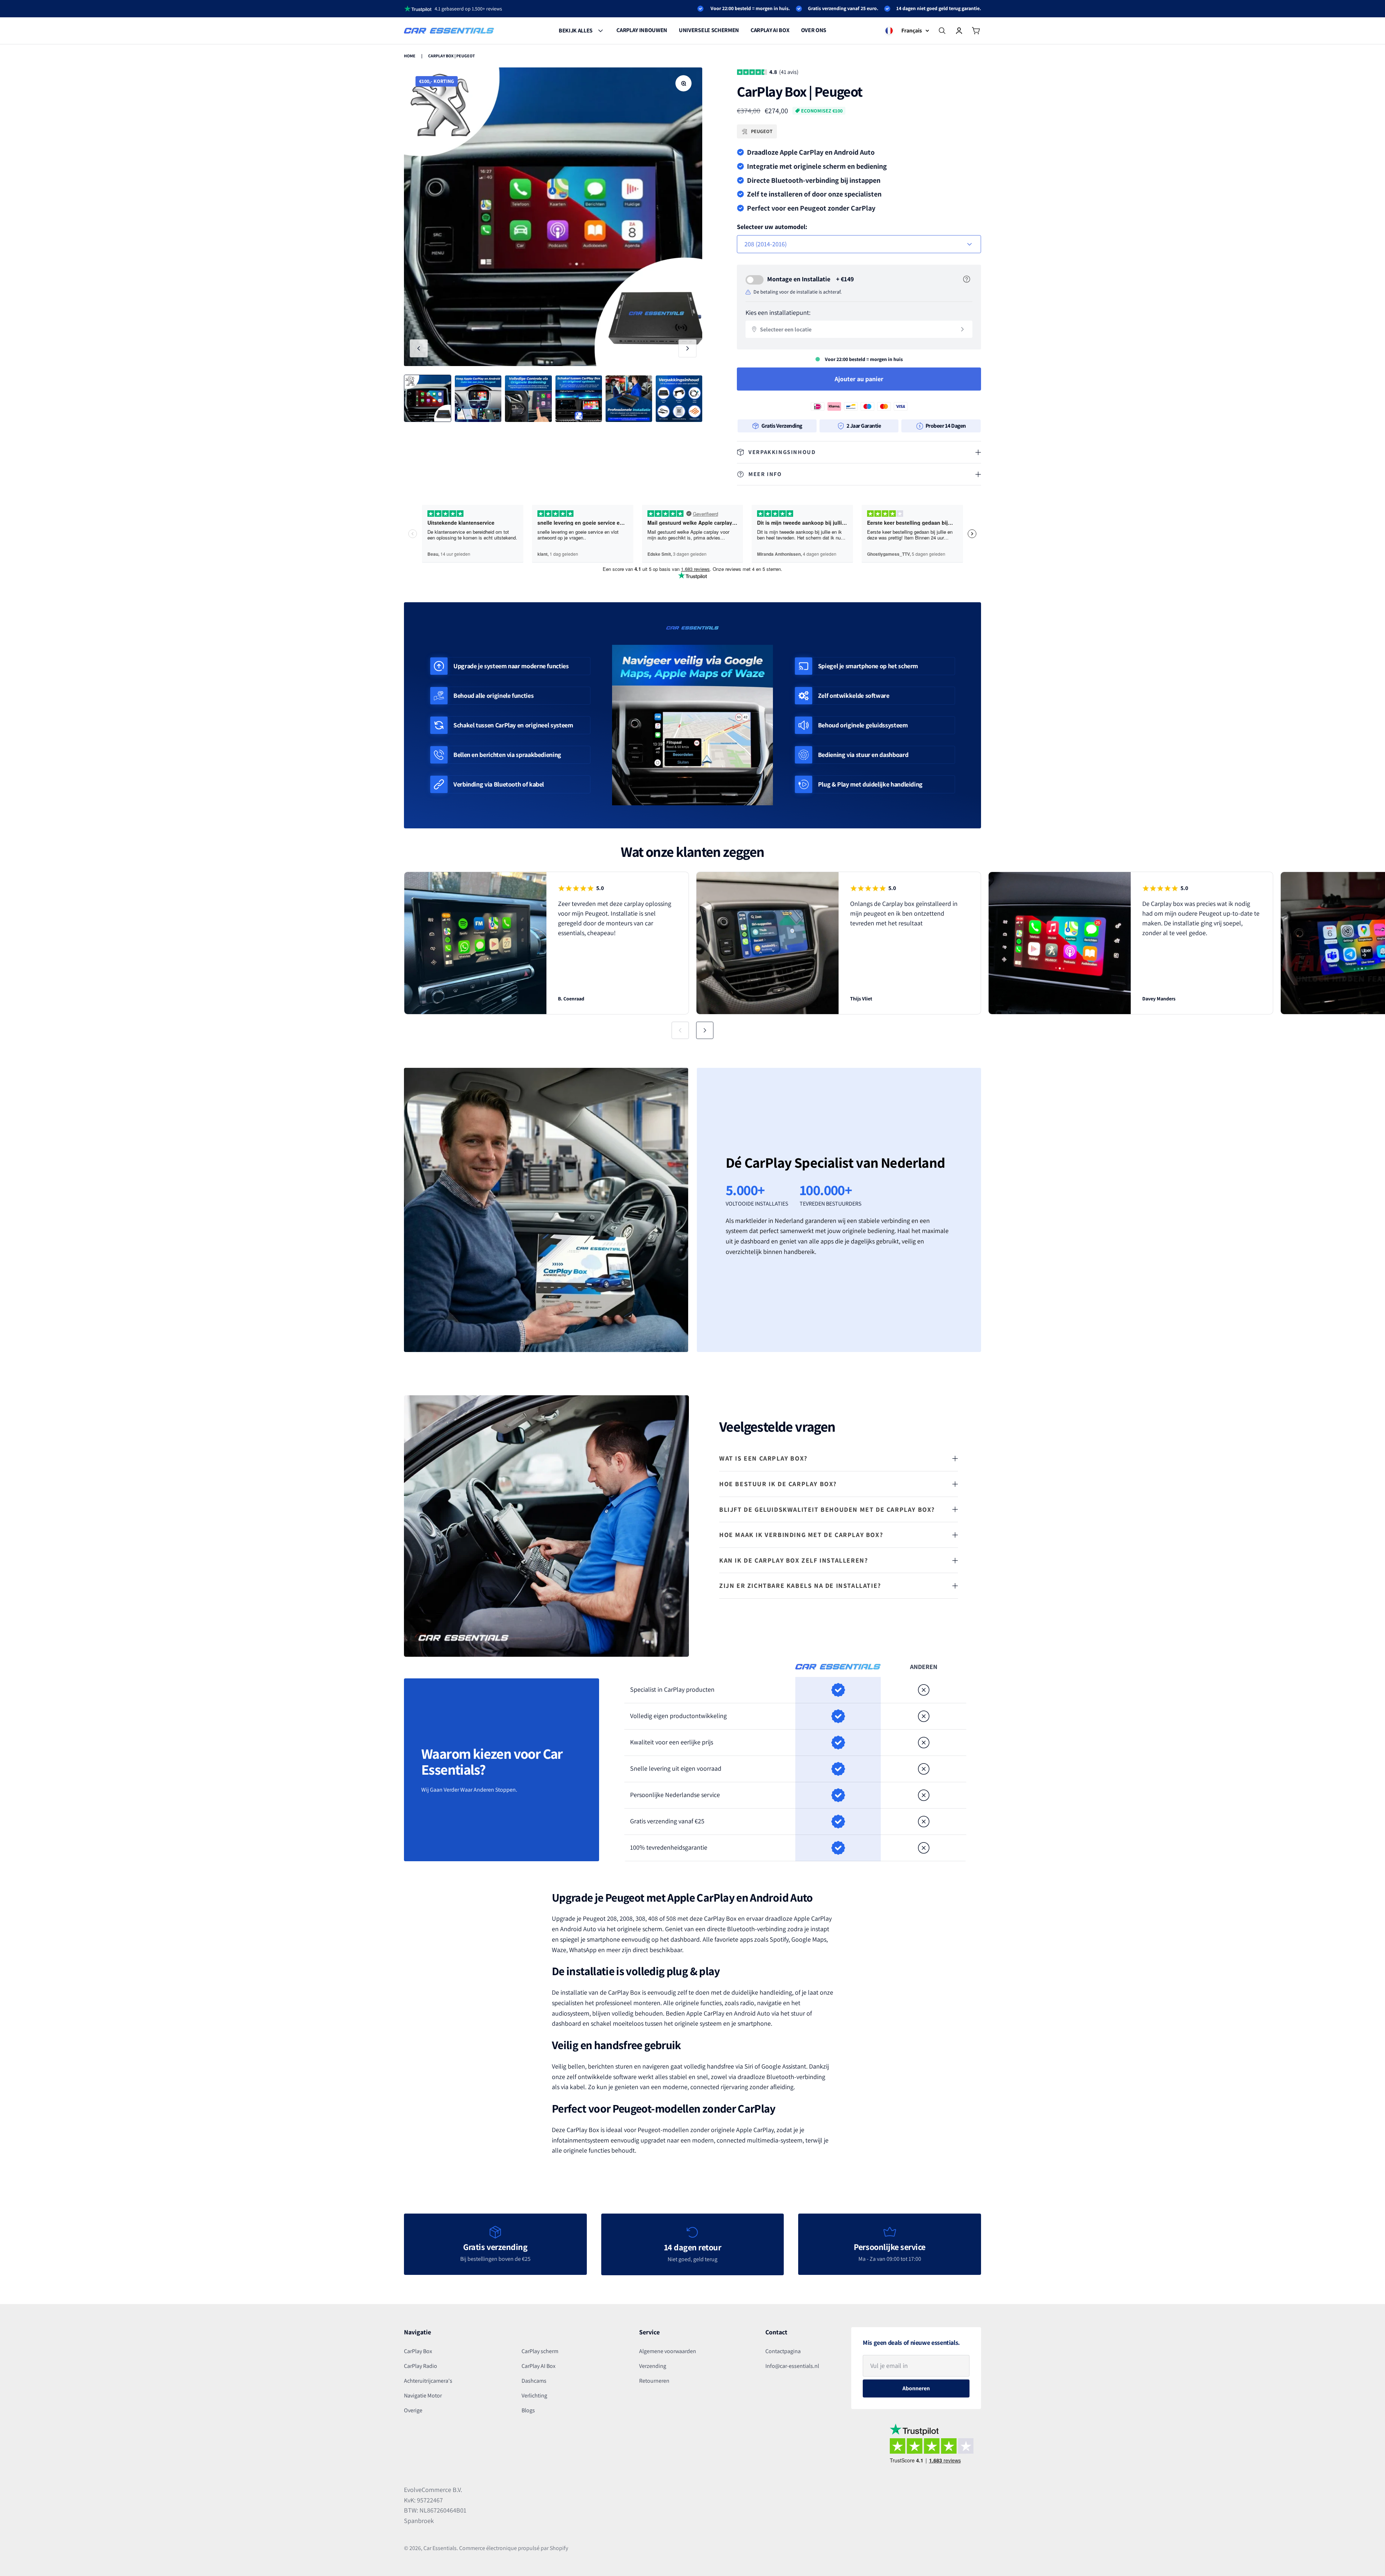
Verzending (653, 2366)
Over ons (814, 30)
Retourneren (654, 2381)
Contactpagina (783, 2351)
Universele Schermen (709, 30)
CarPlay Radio (421, 2366)
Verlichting (534, 2396)
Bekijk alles (576, 30)
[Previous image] (419, 348)
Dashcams (534, 2381)
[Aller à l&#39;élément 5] (629, 399)
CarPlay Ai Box (770, 30)
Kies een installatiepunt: (778, 312)
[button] (680, 1030)
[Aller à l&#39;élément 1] (428, 398)
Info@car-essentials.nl (792, 2366)
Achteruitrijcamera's (428, 2381)
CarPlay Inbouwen (642, 30)
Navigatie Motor (423, 2396)
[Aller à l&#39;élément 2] (478, 399)
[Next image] (687, 348)
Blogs (528, 2410)
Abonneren (916, 2388)
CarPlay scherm (540, 2351)
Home (410, 56)
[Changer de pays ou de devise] (889, 31)
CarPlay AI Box (538, 2366)
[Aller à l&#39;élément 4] (579, 399)
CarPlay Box (418, 2351)
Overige (413, 2410)
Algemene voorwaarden (668, 2351)
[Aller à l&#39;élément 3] (528, 399)
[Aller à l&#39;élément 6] (679, 399)
